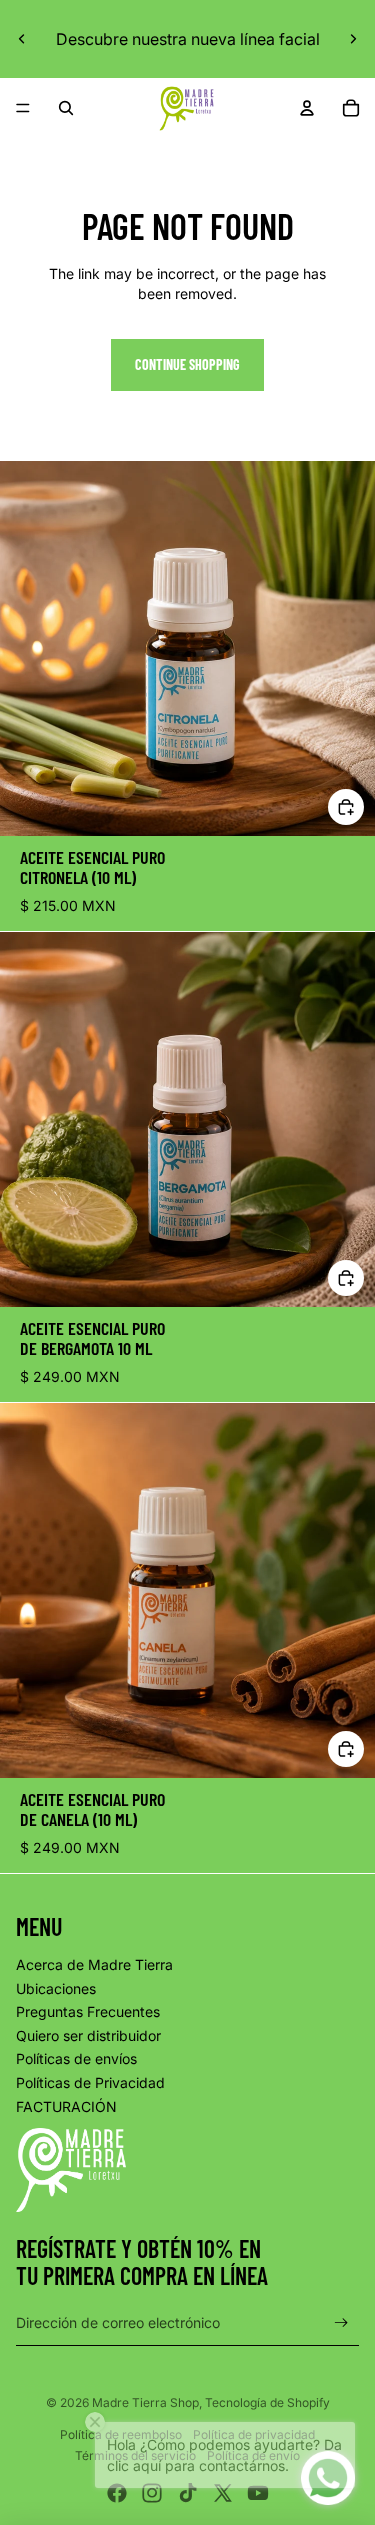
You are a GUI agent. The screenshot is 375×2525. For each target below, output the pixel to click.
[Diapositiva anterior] (22, 39)
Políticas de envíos (76, 2058)
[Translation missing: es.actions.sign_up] (341, 2322)
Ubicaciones (56, 1988)
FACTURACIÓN (66, 2106)
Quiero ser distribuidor (88, 2035)
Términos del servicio (135, 2455)
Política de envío (253, 2455)
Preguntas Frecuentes (88, 2011)
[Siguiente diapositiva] (353, 39)
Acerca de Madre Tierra (94, 1964)
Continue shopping (187, 364)
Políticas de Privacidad (90, 2082)
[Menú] (23, 108)
